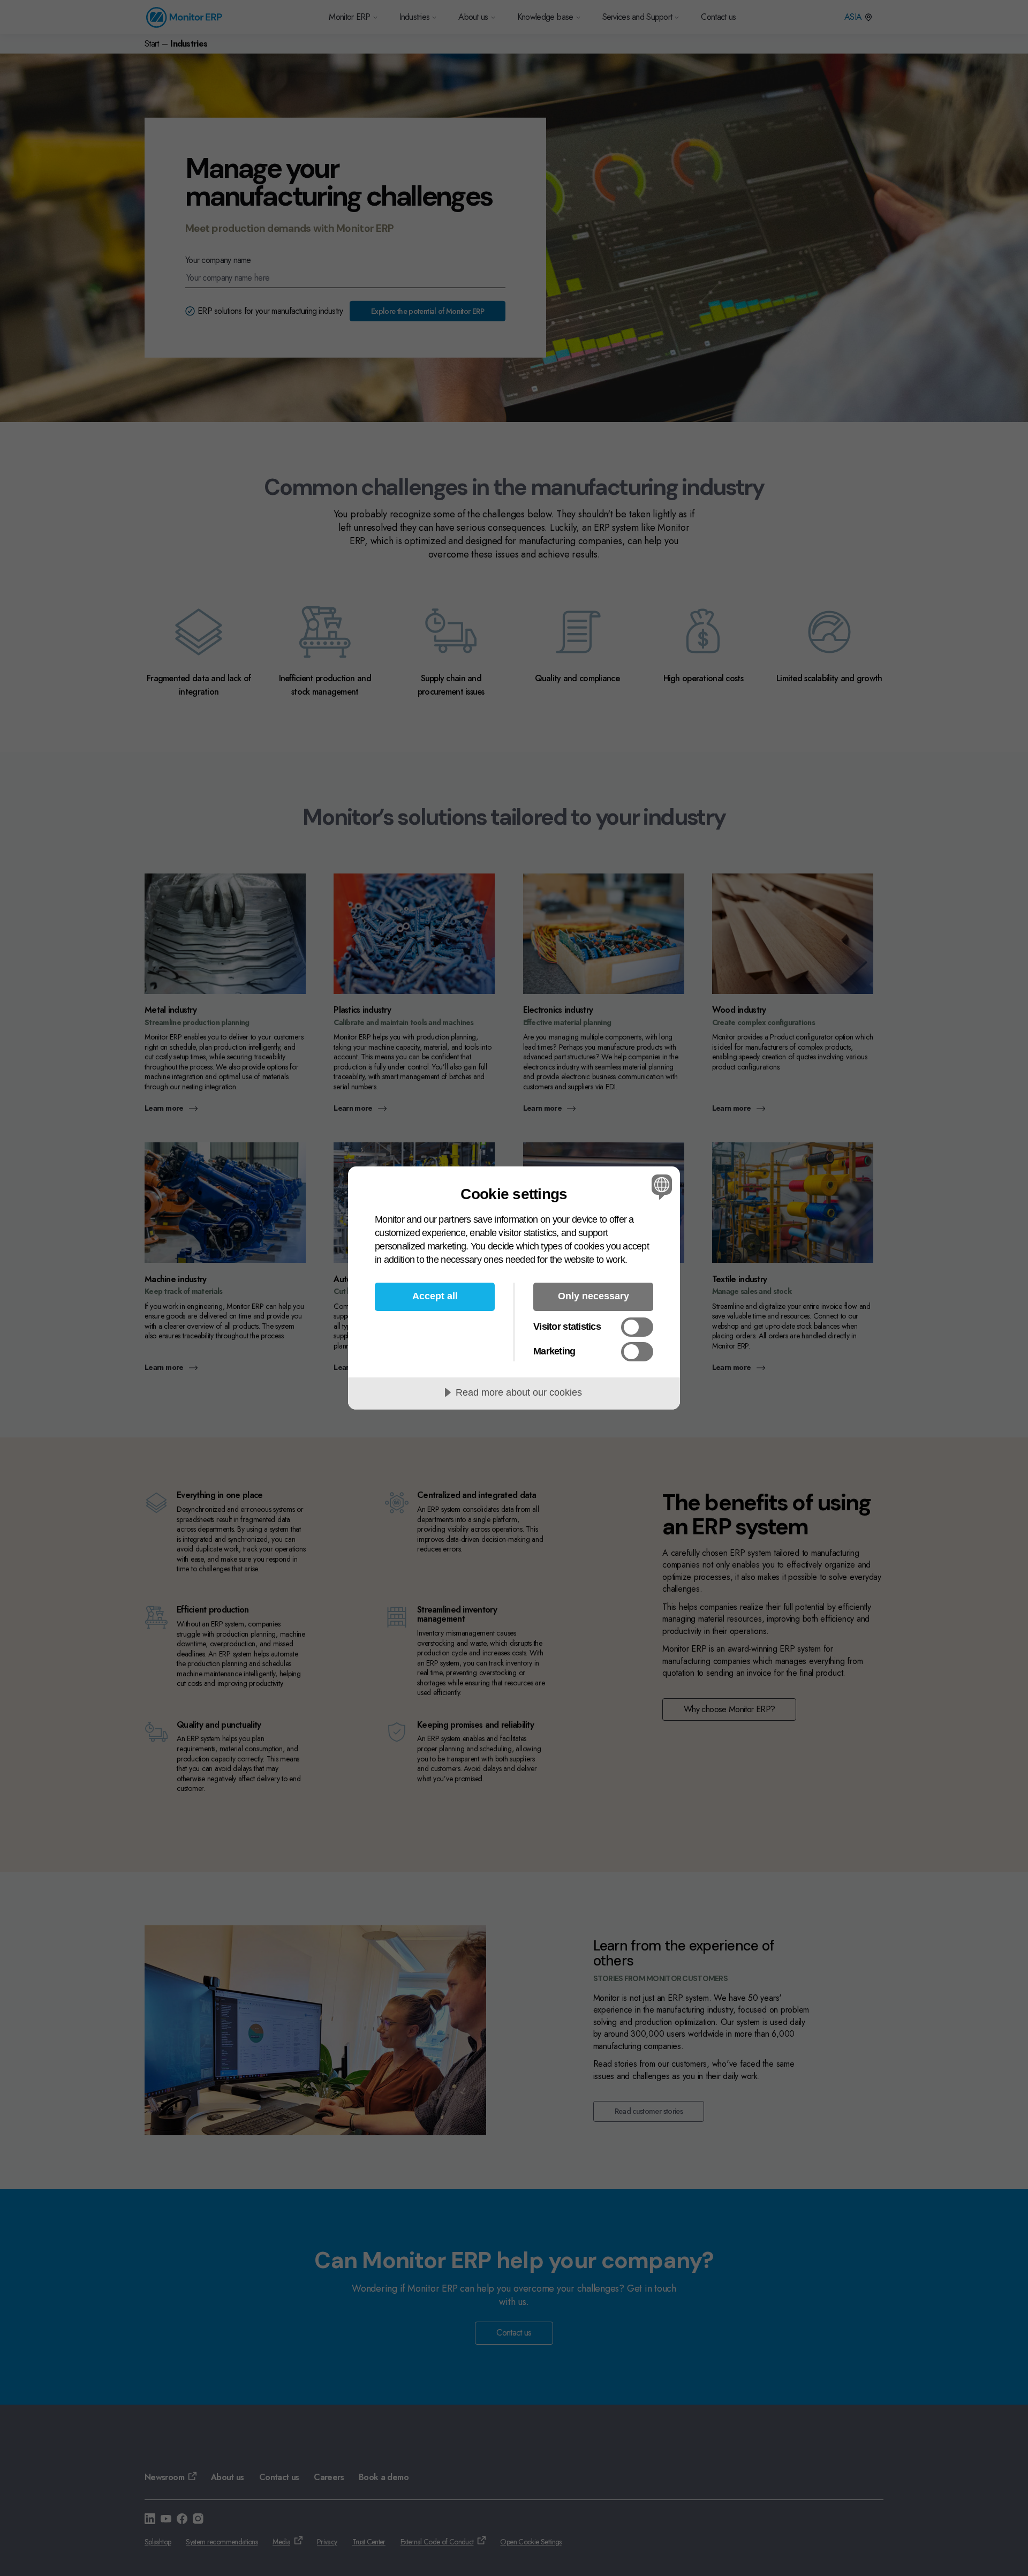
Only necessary (594, 1296)
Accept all (435, 1296)
